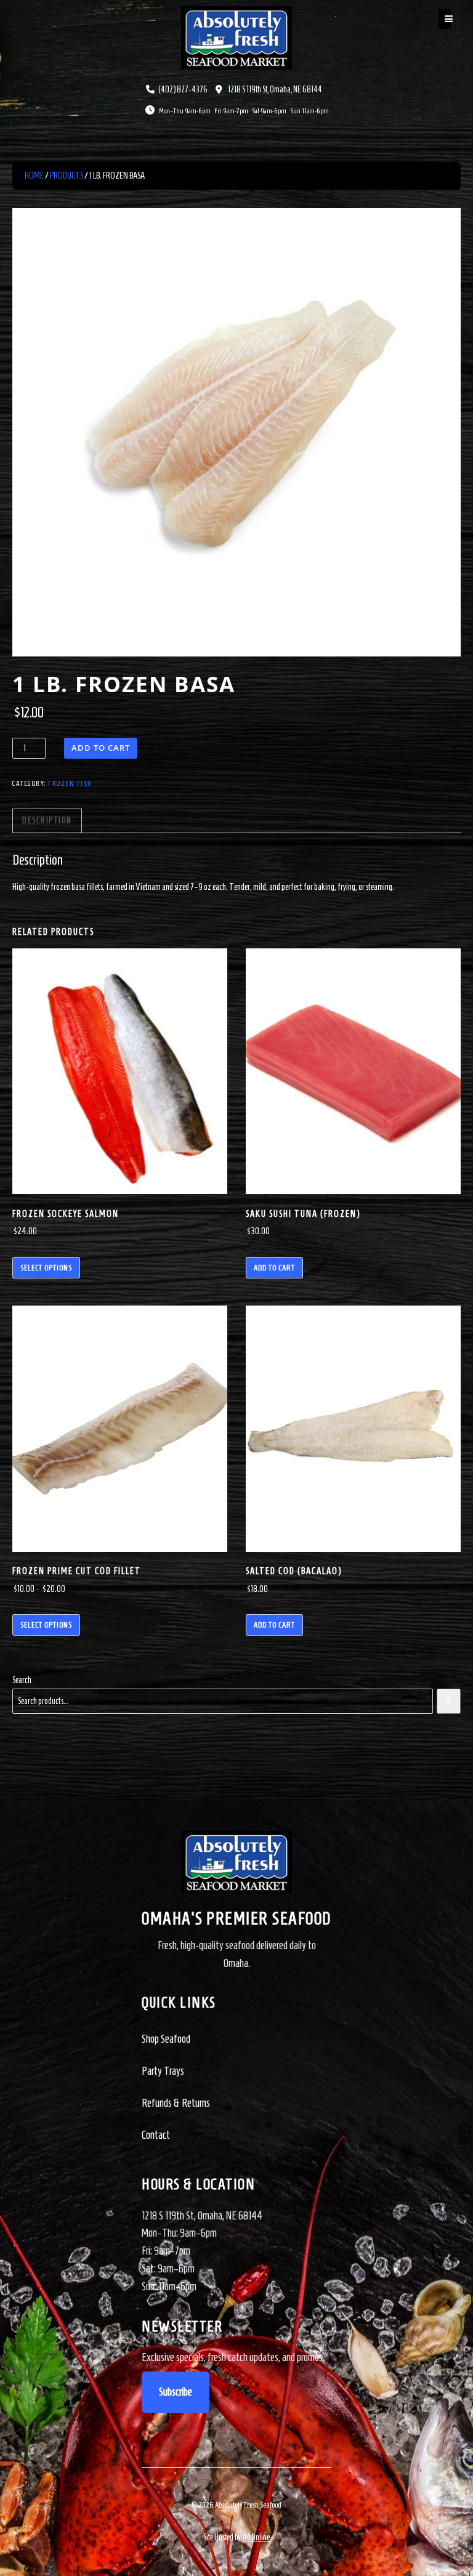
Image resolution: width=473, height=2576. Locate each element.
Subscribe (176, 2392)
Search (22, 1680)
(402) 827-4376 (183, 90)
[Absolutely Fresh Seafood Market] (236, 37)
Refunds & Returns (176, 2103)
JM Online (256, 2538)
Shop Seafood (166, 2039)
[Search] (449, 1701)
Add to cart (101, 748)
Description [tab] (47, 821)
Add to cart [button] (274, 1268)
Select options (46, 1268)
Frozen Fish (71, 783)
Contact (156, 2135)
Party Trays (163, 2071)
